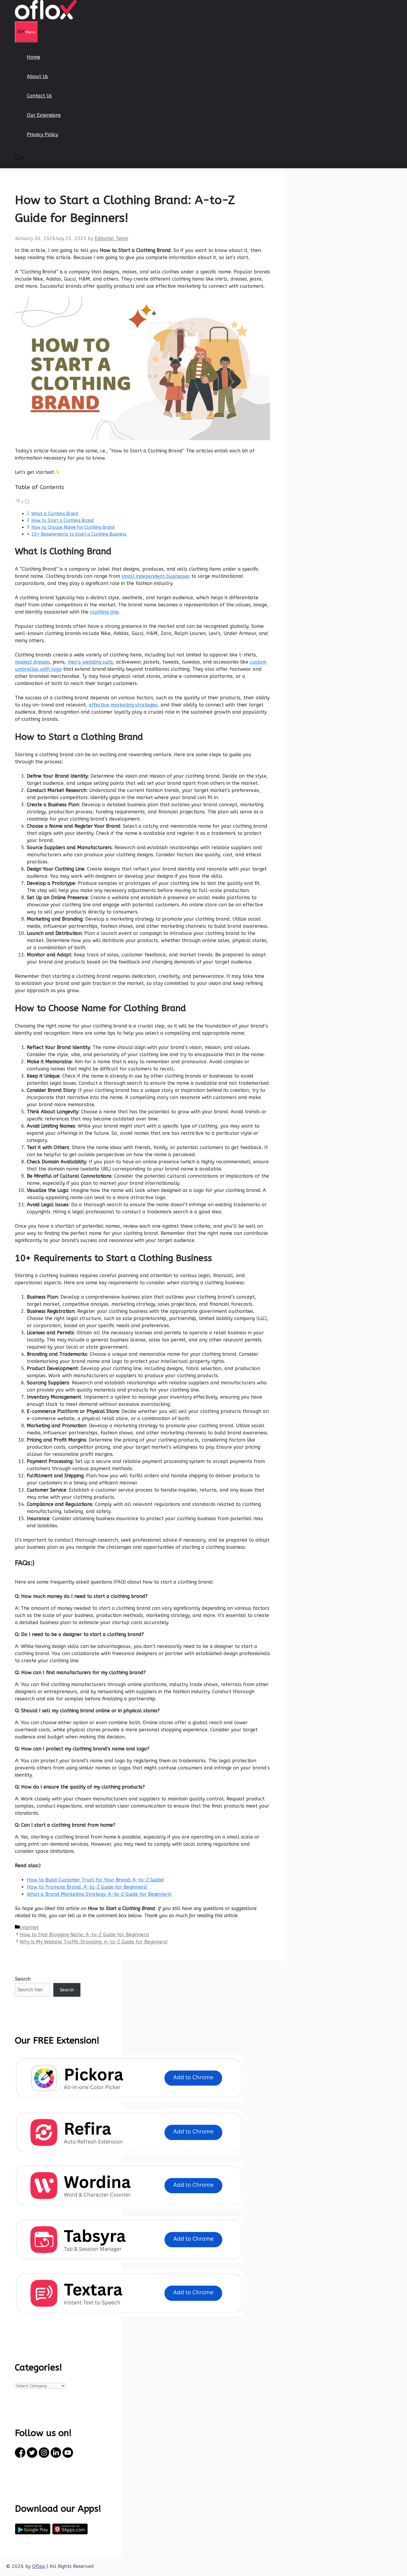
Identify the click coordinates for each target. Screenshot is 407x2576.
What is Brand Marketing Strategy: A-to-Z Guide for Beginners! (99, 1894)
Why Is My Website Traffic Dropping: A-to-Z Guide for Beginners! (94, 1942)
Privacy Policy (42, 134)
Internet (29, 1927)
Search (23, 1979)
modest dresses (32, 662)
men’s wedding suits (90, 662)
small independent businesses (156, 576)
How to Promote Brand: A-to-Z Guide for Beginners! (87, 1887)
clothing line (104, 612)
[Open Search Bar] (20, 159)
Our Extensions (44, 115)
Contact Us (39, 96)
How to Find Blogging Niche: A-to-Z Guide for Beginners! (84, 1935)
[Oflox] (46, 18)
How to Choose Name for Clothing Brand (73, 527)
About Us (37, 76)
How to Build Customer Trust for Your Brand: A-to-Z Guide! (95, 1880)
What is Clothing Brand (55, 514)
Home (34, 57)
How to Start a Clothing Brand (62, 520)
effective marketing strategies (123, 705)
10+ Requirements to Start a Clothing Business (79, 534)
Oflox (39, 2566)
